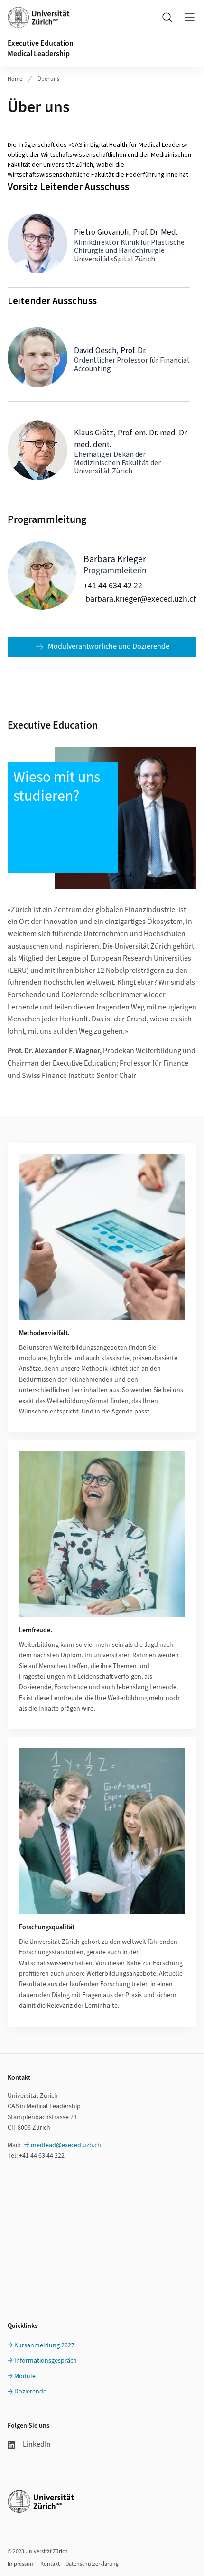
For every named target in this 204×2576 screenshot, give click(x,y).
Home (15, 79)
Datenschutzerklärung (92, 2564)
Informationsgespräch (46, 2361)
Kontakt (50, 2564)
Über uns (48, 79)
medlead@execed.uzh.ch (66, 2145)
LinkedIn (37, 2444)
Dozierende (30, 2392)
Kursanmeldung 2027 (44, 2345)
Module (25, 2376)
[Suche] (167, 17)
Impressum (21, 2564)
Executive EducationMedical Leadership (41, 48)
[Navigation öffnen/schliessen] (190, 17)
